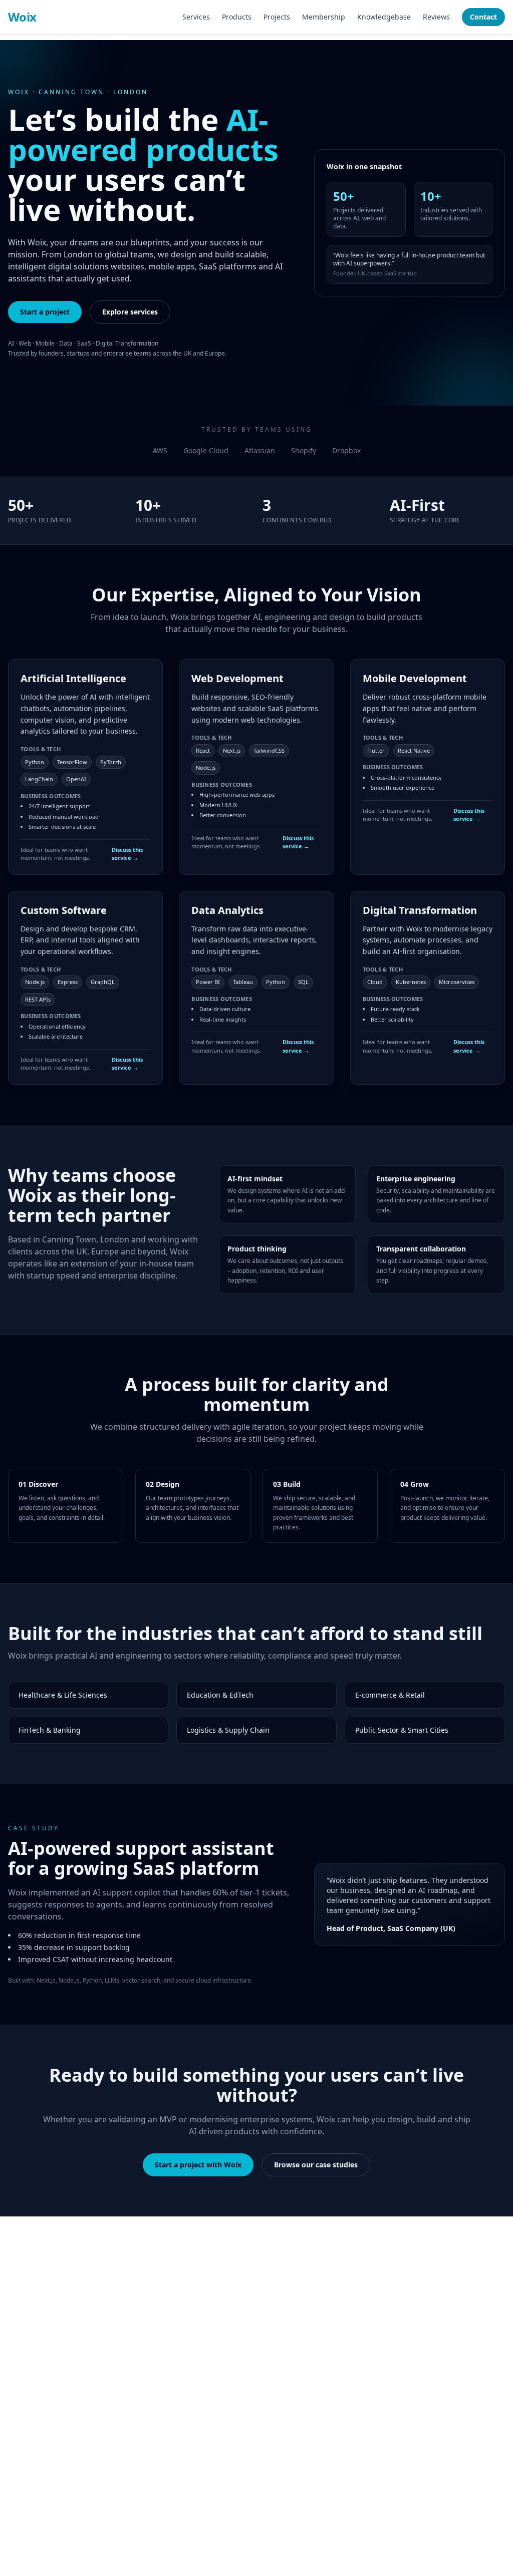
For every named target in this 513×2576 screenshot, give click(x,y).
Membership (324, 17)
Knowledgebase (384, 17)
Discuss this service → (127, 854)
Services (196, 17)
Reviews (436, 17)
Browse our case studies (316, 2165)
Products (237, 17)
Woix (22, 17)
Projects (277, 17)
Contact (483, 17)
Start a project (45, 312)
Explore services (130, 312)
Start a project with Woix (198, 2165)
